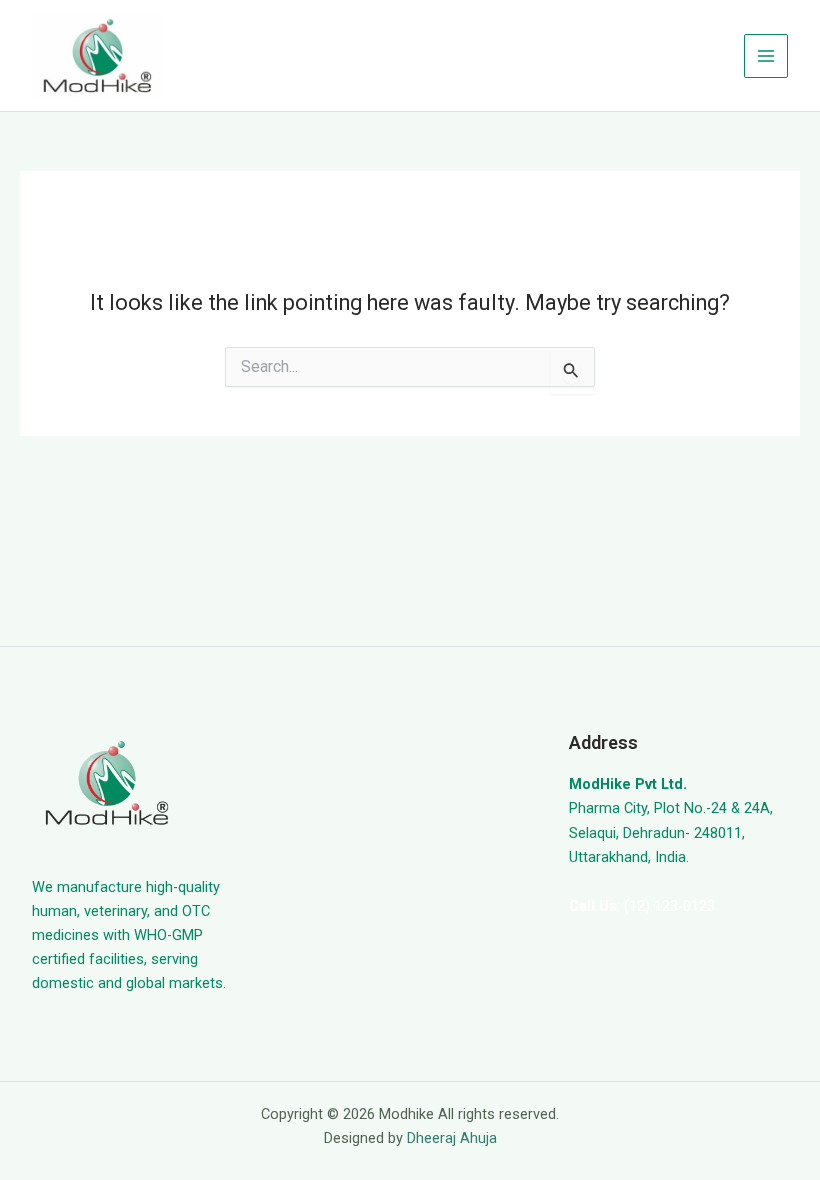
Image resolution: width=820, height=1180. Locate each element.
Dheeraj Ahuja (452, 1138)
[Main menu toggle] (766, 56)
